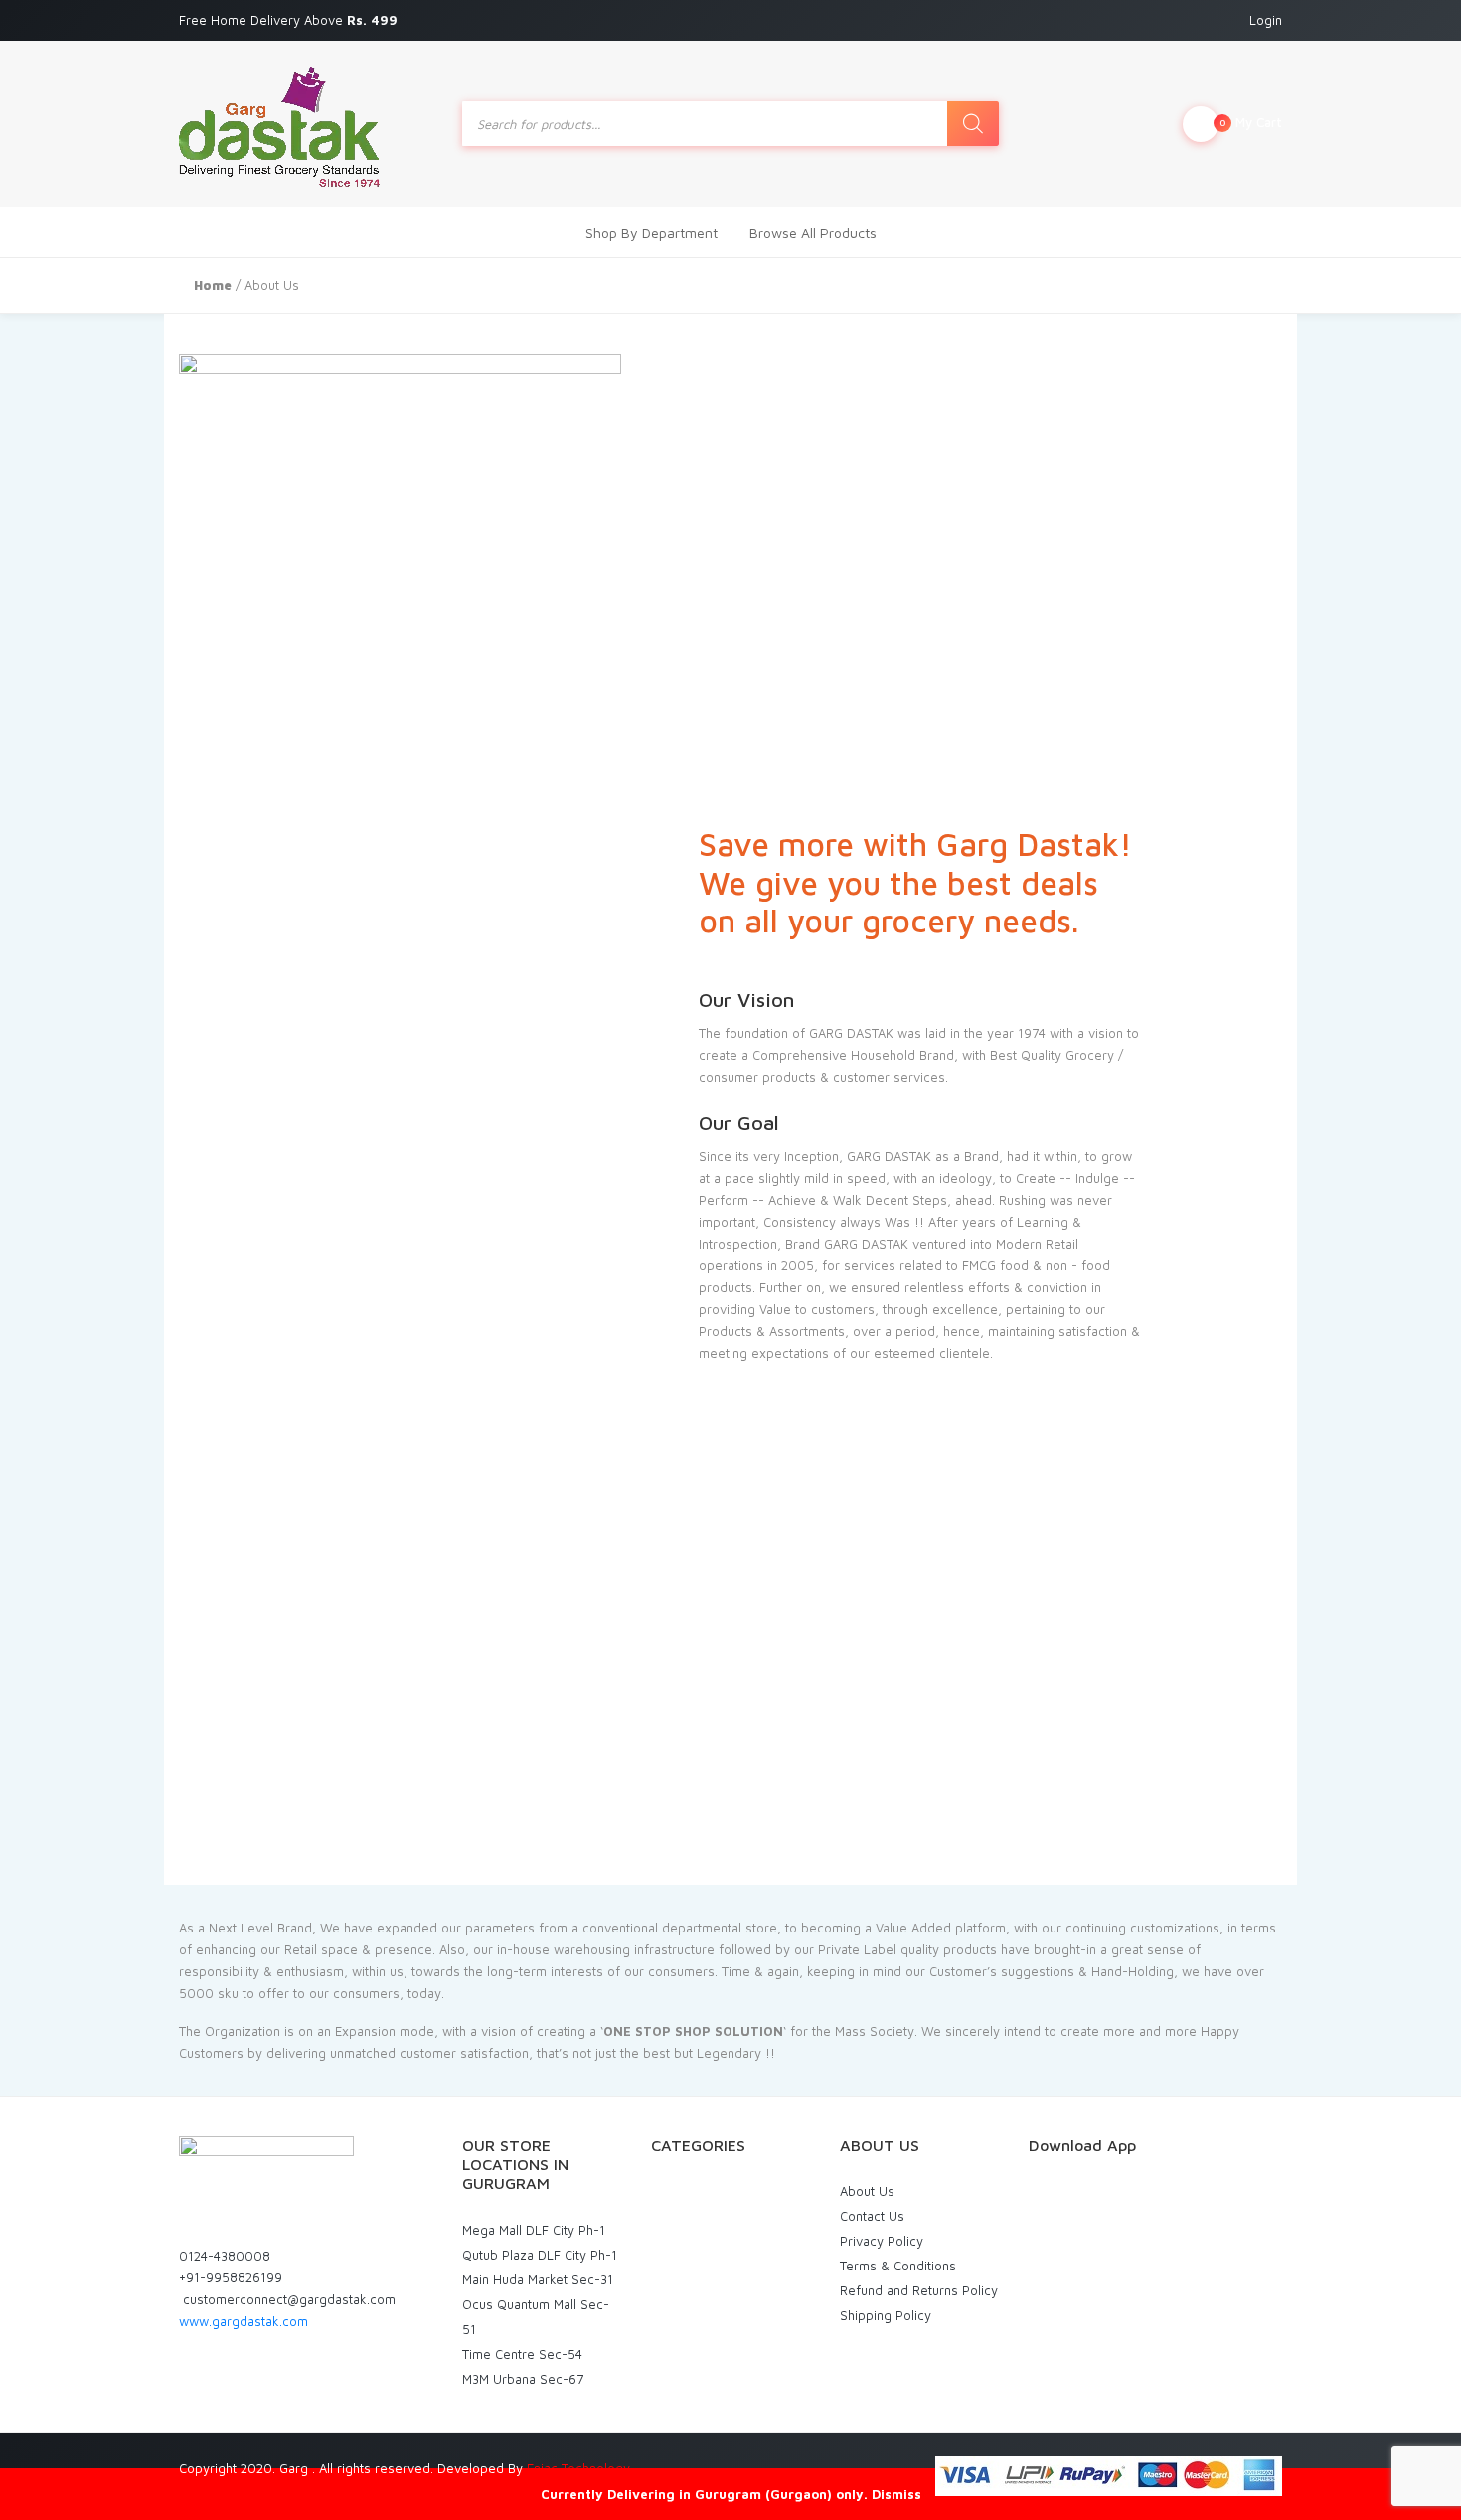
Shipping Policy (886, 2315)
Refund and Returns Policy (919, 2290)
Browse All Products (813, 232)
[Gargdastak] (279, 124)
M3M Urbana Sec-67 (523, 2379)
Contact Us (872, 2216)
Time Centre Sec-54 (522, 2354)
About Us (867, 2191)
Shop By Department (651, 232)
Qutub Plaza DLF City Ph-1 (540, 2255)
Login (1266, 20)
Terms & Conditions (898, 2266)
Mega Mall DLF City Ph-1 (534, 2230)
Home (213, 285)
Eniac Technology (578, 2468)
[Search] (973, 124)
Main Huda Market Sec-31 (538, 2279)
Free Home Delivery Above (290, 20)
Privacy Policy (882, 2241)
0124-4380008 (225, 2256)
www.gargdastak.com (243, 2321)
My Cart (1251, 122)
